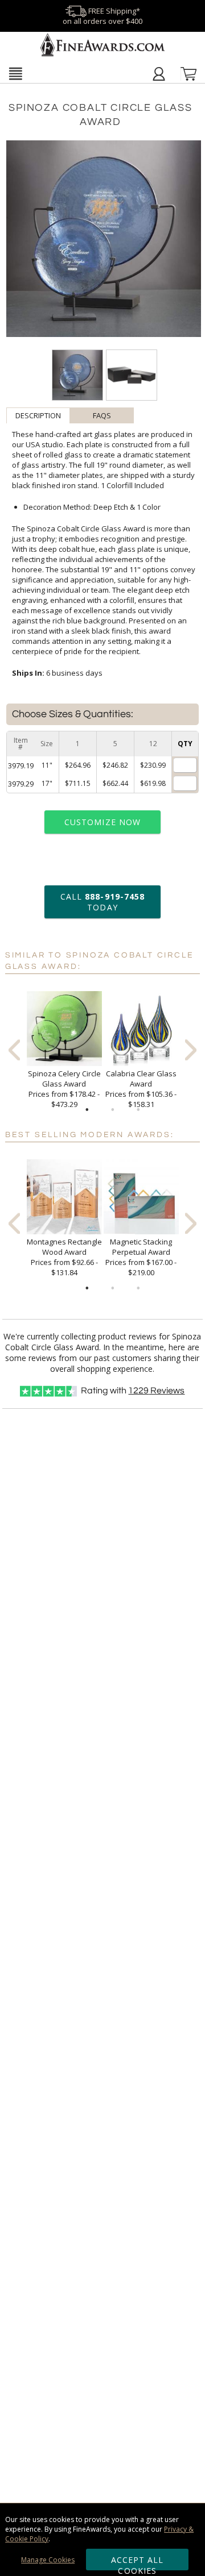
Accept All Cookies (138, 2562)
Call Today (102, 902)
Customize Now (102, 822)
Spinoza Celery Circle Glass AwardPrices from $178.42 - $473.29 (64, 1089)
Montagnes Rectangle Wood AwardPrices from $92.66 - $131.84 (64, 1257)
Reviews (156, 1391)
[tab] (38, 415)
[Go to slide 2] (113, 1110)
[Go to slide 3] (138, 1110)
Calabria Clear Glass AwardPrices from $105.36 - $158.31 (141, 1089)
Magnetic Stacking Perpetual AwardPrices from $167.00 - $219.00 (141, 1257)
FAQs (102, 415)
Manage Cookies (48, 2560)
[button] (15, 73)
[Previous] (14, 1050)
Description (38, 415)
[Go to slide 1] (87, 1110)
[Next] (191, 1050)
